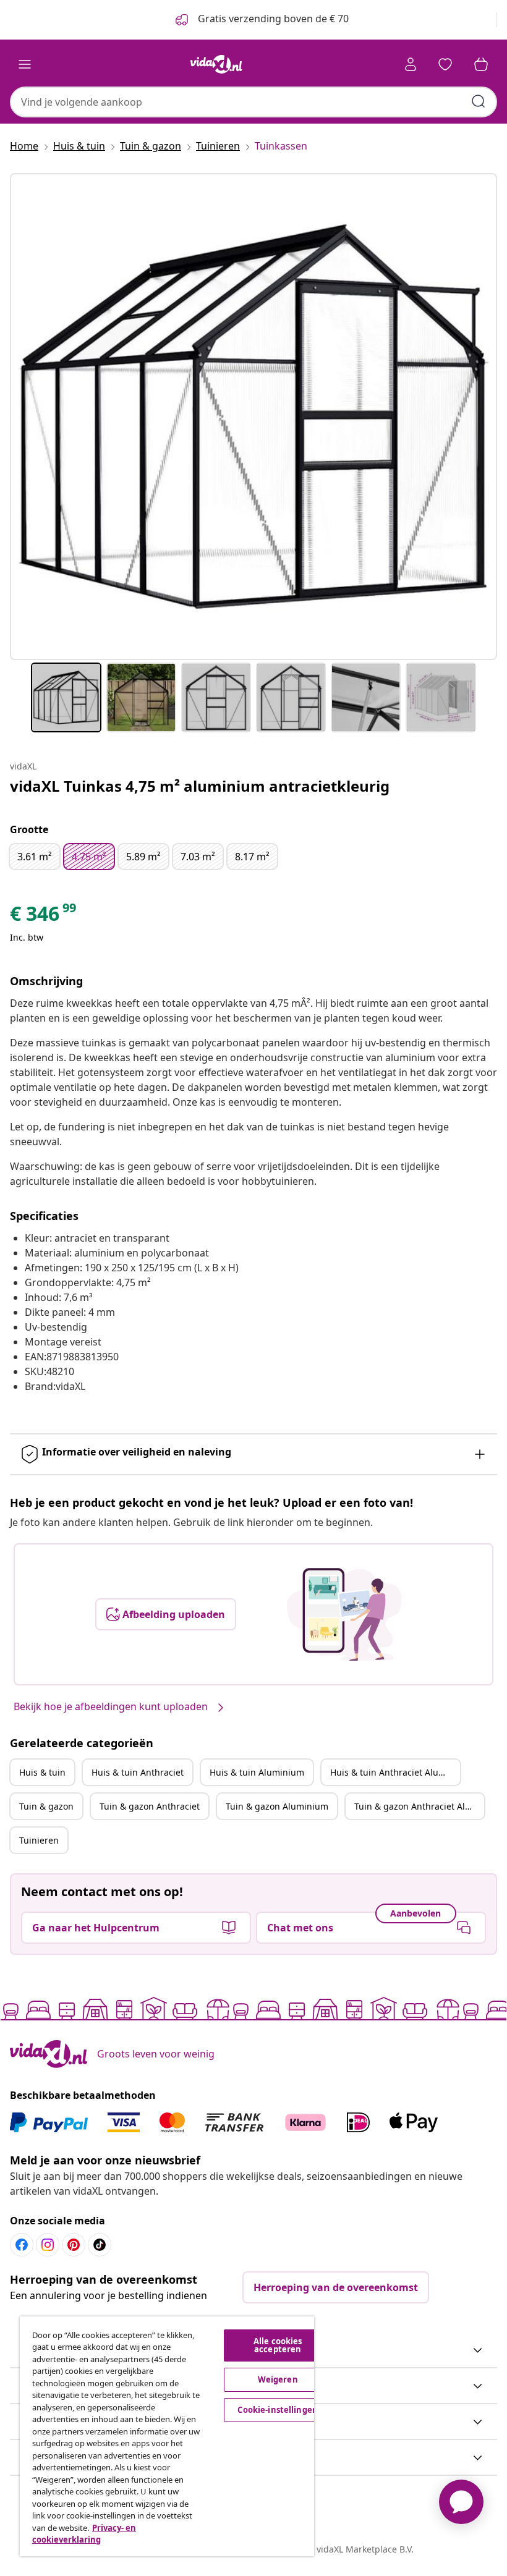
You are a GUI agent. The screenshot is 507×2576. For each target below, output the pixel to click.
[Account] (411, 64)
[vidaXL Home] (216, 64)
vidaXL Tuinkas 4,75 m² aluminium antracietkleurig (200, 786)
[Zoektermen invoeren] (479, 101)
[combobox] (253, 102)
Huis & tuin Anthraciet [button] (138, 1772)
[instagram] (48, 2245)
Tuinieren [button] (39, 1840)
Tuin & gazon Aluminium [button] (277, 1806)
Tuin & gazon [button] (46, 1806)
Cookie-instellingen (277, 2410)
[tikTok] (100, 2245)
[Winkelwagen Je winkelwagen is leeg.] (481, 64)
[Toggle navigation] (25, 64)
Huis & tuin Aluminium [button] (257, 1772)
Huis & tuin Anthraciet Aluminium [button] (395, 1772)
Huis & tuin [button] (42, 1772)
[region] (167, 2436)
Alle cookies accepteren (278, 2345)
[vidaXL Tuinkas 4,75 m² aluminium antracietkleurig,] (253, 417)
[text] (44, 917)
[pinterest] (74, 2245)
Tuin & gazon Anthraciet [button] (150, 1806)
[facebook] (22, 2245)
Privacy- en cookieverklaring (84, 2534)
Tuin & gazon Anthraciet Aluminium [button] (419, 1806)
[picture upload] (344, 1614)
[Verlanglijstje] (445, 64)
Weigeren (278, 2379)
